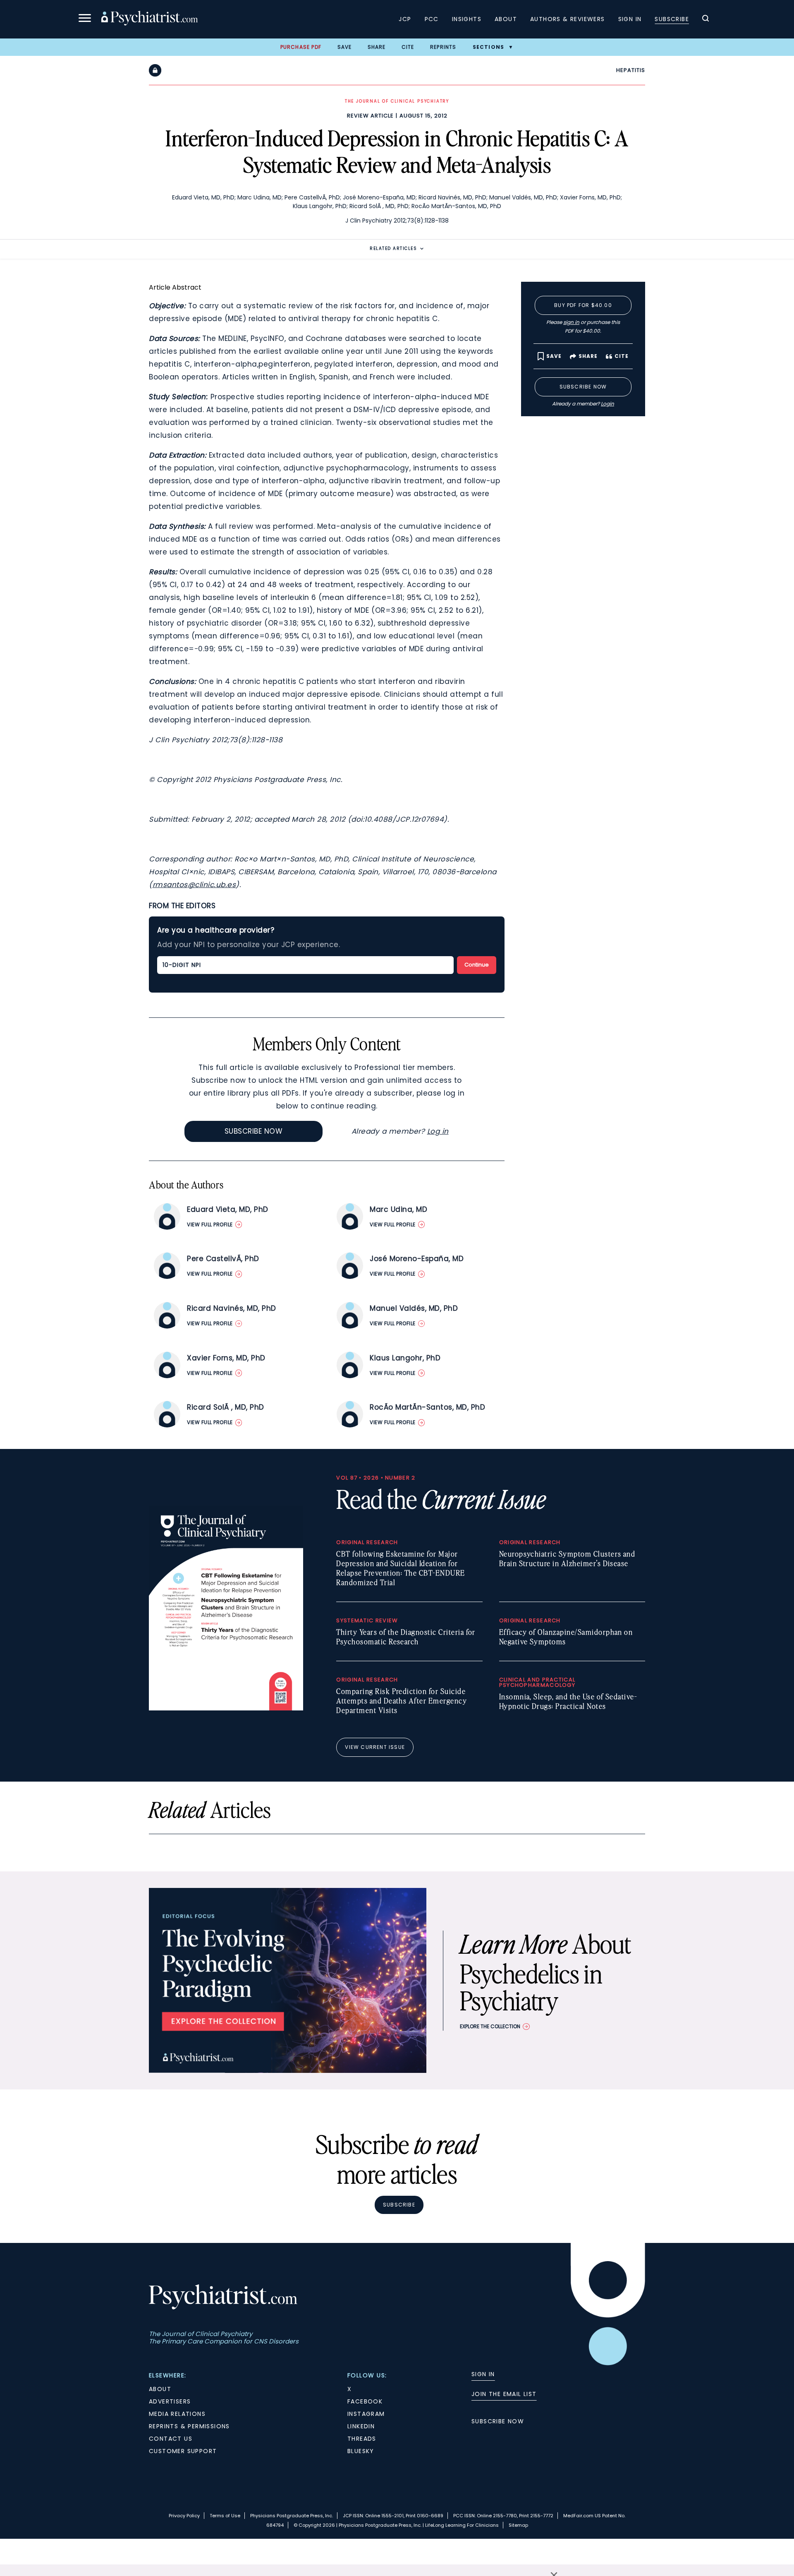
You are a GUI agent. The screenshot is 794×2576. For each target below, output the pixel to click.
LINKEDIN (361, 2426)
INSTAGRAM (366, 2414)
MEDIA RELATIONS (177, 2414)
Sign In (630, 19)
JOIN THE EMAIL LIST (504, 2394)
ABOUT (160, 2389)
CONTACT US (171, 2439)
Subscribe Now (254, 1131)
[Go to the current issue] (226, 1708)
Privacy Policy (184, 2516)
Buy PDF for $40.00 (583, 305)
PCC (432, 19)
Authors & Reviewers (568, 19)
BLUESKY (361, 2451)
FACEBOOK (365, 2401)
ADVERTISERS (170, 2401)
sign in (571, 322)
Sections (489, 47)
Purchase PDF (301, 47)
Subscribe (672, 19)
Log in (438, 1131)
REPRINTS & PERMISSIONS (189, 2426)
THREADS (362, 2439)
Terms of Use (225, 2516)
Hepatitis (631, 70)
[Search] (706, 19)
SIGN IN (483, 2374)
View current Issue (375, 1747)
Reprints (443, 47)
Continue (477, 965)
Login (607, 404)
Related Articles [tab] (393, 248)
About (506, 19)
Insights (467, 19)
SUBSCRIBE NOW (498, 2421)
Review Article (370, 116)
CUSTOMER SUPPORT (183, 2451)
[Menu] (85, 19)
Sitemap (518, 2525)
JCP (405, 19)
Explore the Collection (490, 2026)
